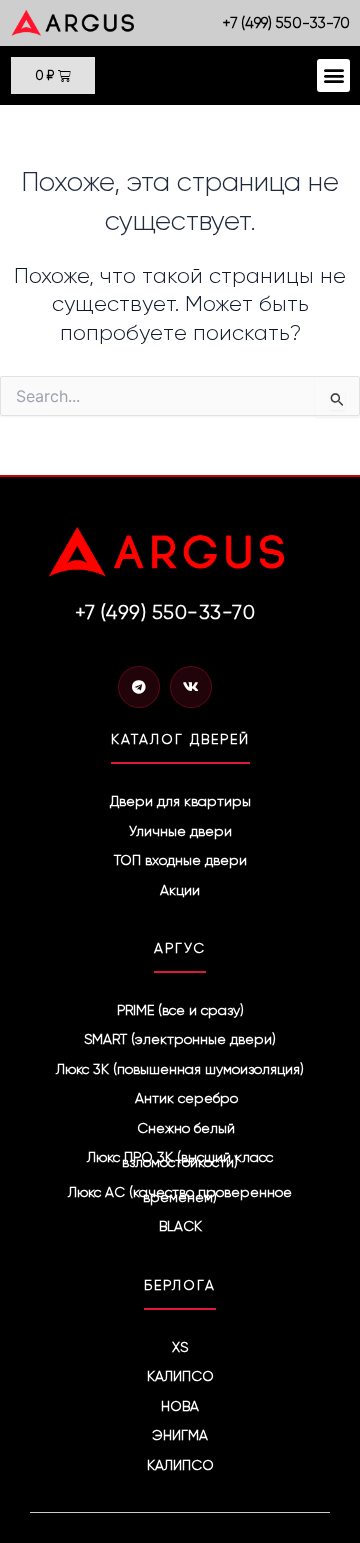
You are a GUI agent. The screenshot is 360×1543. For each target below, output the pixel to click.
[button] (333, 75)
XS (180, 1347)
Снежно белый (186, 1128)
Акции (180, 890)
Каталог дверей (180, 739)
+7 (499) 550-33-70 (286, 23)
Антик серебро (186, 1098)
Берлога (180, 1285)
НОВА (180, 1406)
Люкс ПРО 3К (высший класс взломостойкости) (180, 1159)
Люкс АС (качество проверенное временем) (180, 1194)
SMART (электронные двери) (180, 1039)
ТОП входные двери (180, 860)
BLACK (180, 1226)
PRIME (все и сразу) (180, 1010)
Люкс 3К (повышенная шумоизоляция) (180, 1069)
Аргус (180, 948)
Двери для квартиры (180, 801)
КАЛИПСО (180, 1376)
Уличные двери (180, 831)
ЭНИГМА (180, 1435)
